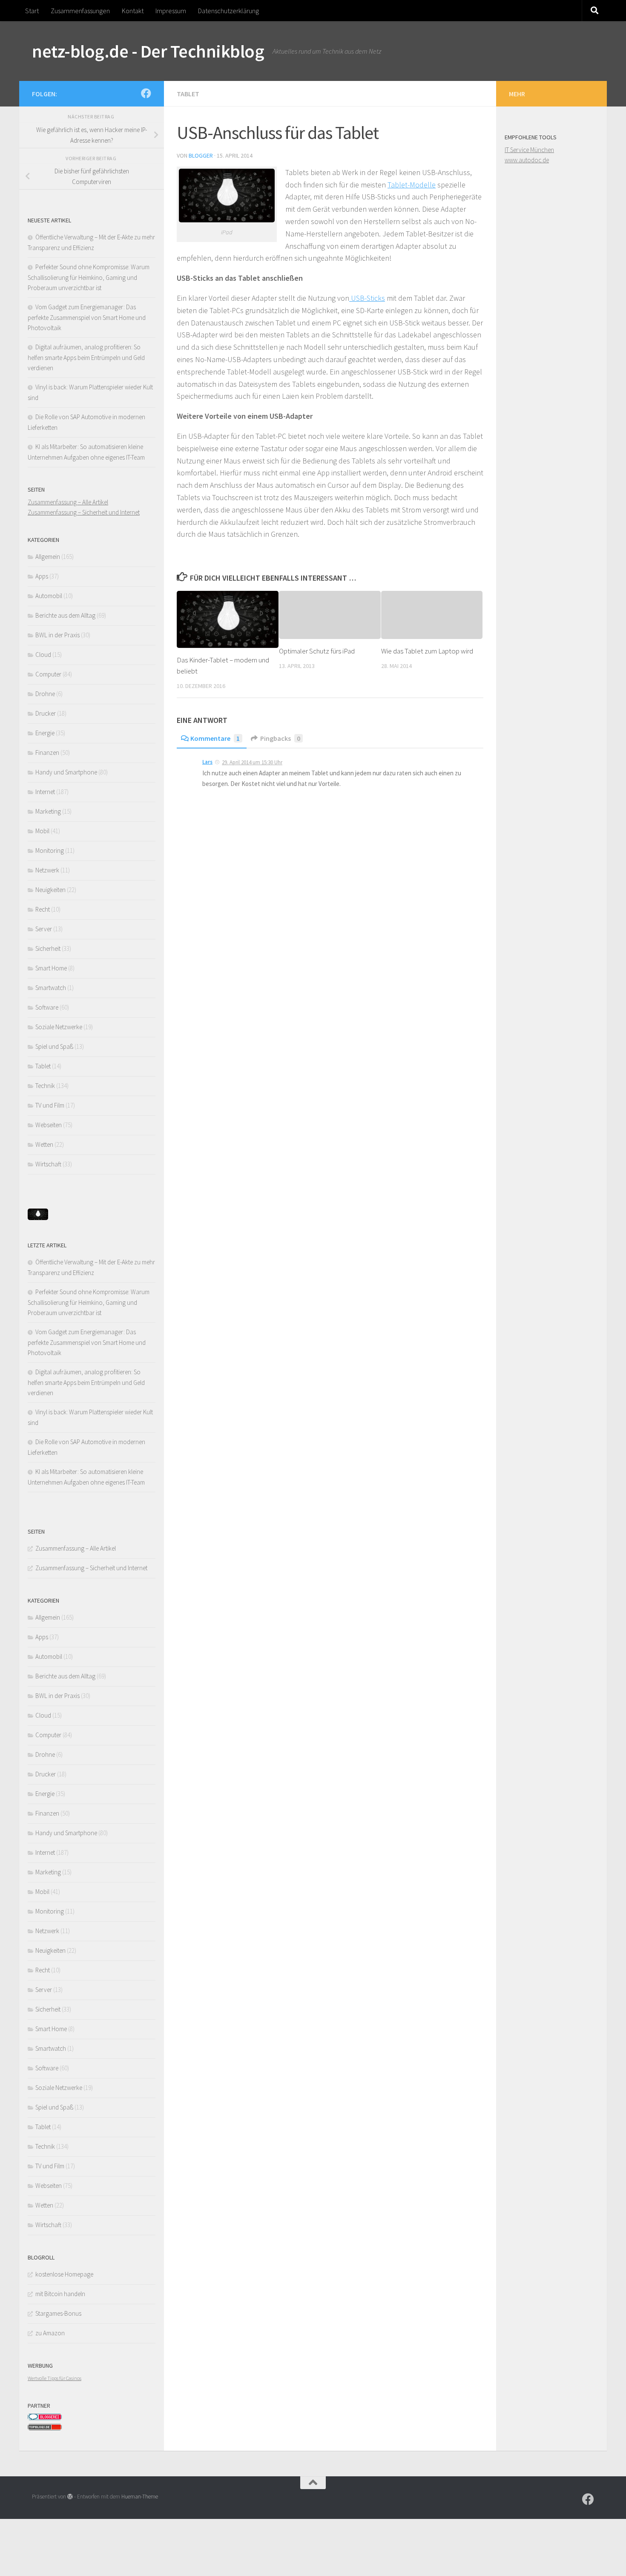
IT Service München (529, 150)
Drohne (45, 694)
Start (32, 11)
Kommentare (215, 738)
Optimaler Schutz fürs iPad (317, 651)
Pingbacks (280, 738)
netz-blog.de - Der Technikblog (148, 51)
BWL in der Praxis (57, 635)
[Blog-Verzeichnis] (45, 2418)
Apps (42, 576)
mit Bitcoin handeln (60, 2294)
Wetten (44, 1144)
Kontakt (133, 11)
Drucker (46, 713)
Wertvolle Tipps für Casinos (55, 2378)
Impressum (171, 11)
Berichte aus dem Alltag (65, 615)
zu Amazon (50, 2333)
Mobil (42, 831)
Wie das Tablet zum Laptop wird (427, 651)
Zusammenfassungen (80, 11)
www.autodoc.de (527, 160)
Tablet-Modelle (412, 185)
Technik (45, 1086)
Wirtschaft (48, 1164)
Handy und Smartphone (66, 772)
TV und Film (50, 1105)
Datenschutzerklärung (228, 11)
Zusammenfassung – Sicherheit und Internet (84, 512)
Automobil (49, 596)
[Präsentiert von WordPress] (70, 2497)
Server (44, 929)
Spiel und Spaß (54, 1046)
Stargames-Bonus (58, 2313)
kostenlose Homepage (64, 2274)
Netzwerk (47, 870)
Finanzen (47, 753)
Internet (45, 792)
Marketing (48, 811)
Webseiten (49, 1125)
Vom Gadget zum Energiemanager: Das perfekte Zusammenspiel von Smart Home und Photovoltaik (87, 317)
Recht (43, 909)
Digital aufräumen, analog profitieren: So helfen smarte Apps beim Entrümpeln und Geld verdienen (86, 357)
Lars (207, 762)
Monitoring (50, 851)
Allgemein (48, 557)
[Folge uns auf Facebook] (146, 93)
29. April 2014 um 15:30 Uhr (252, 762)
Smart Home (51, 968)
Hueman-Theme (140, 2497)
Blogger (201, 155)
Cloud (43, 655)
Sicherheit (48, 948)
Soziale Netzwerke (59, 1027)
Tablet (188, 94)
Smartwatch (51, 988)
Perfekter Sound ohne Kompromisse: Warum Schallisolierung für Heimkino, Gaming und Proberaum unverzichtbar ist (89, 277)
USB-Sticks (367, 298)
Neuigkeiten (50, 890)
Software (47, 1007)
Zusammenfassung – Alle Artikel (68, 502)
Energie (45, 733)
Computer (48, 674)
